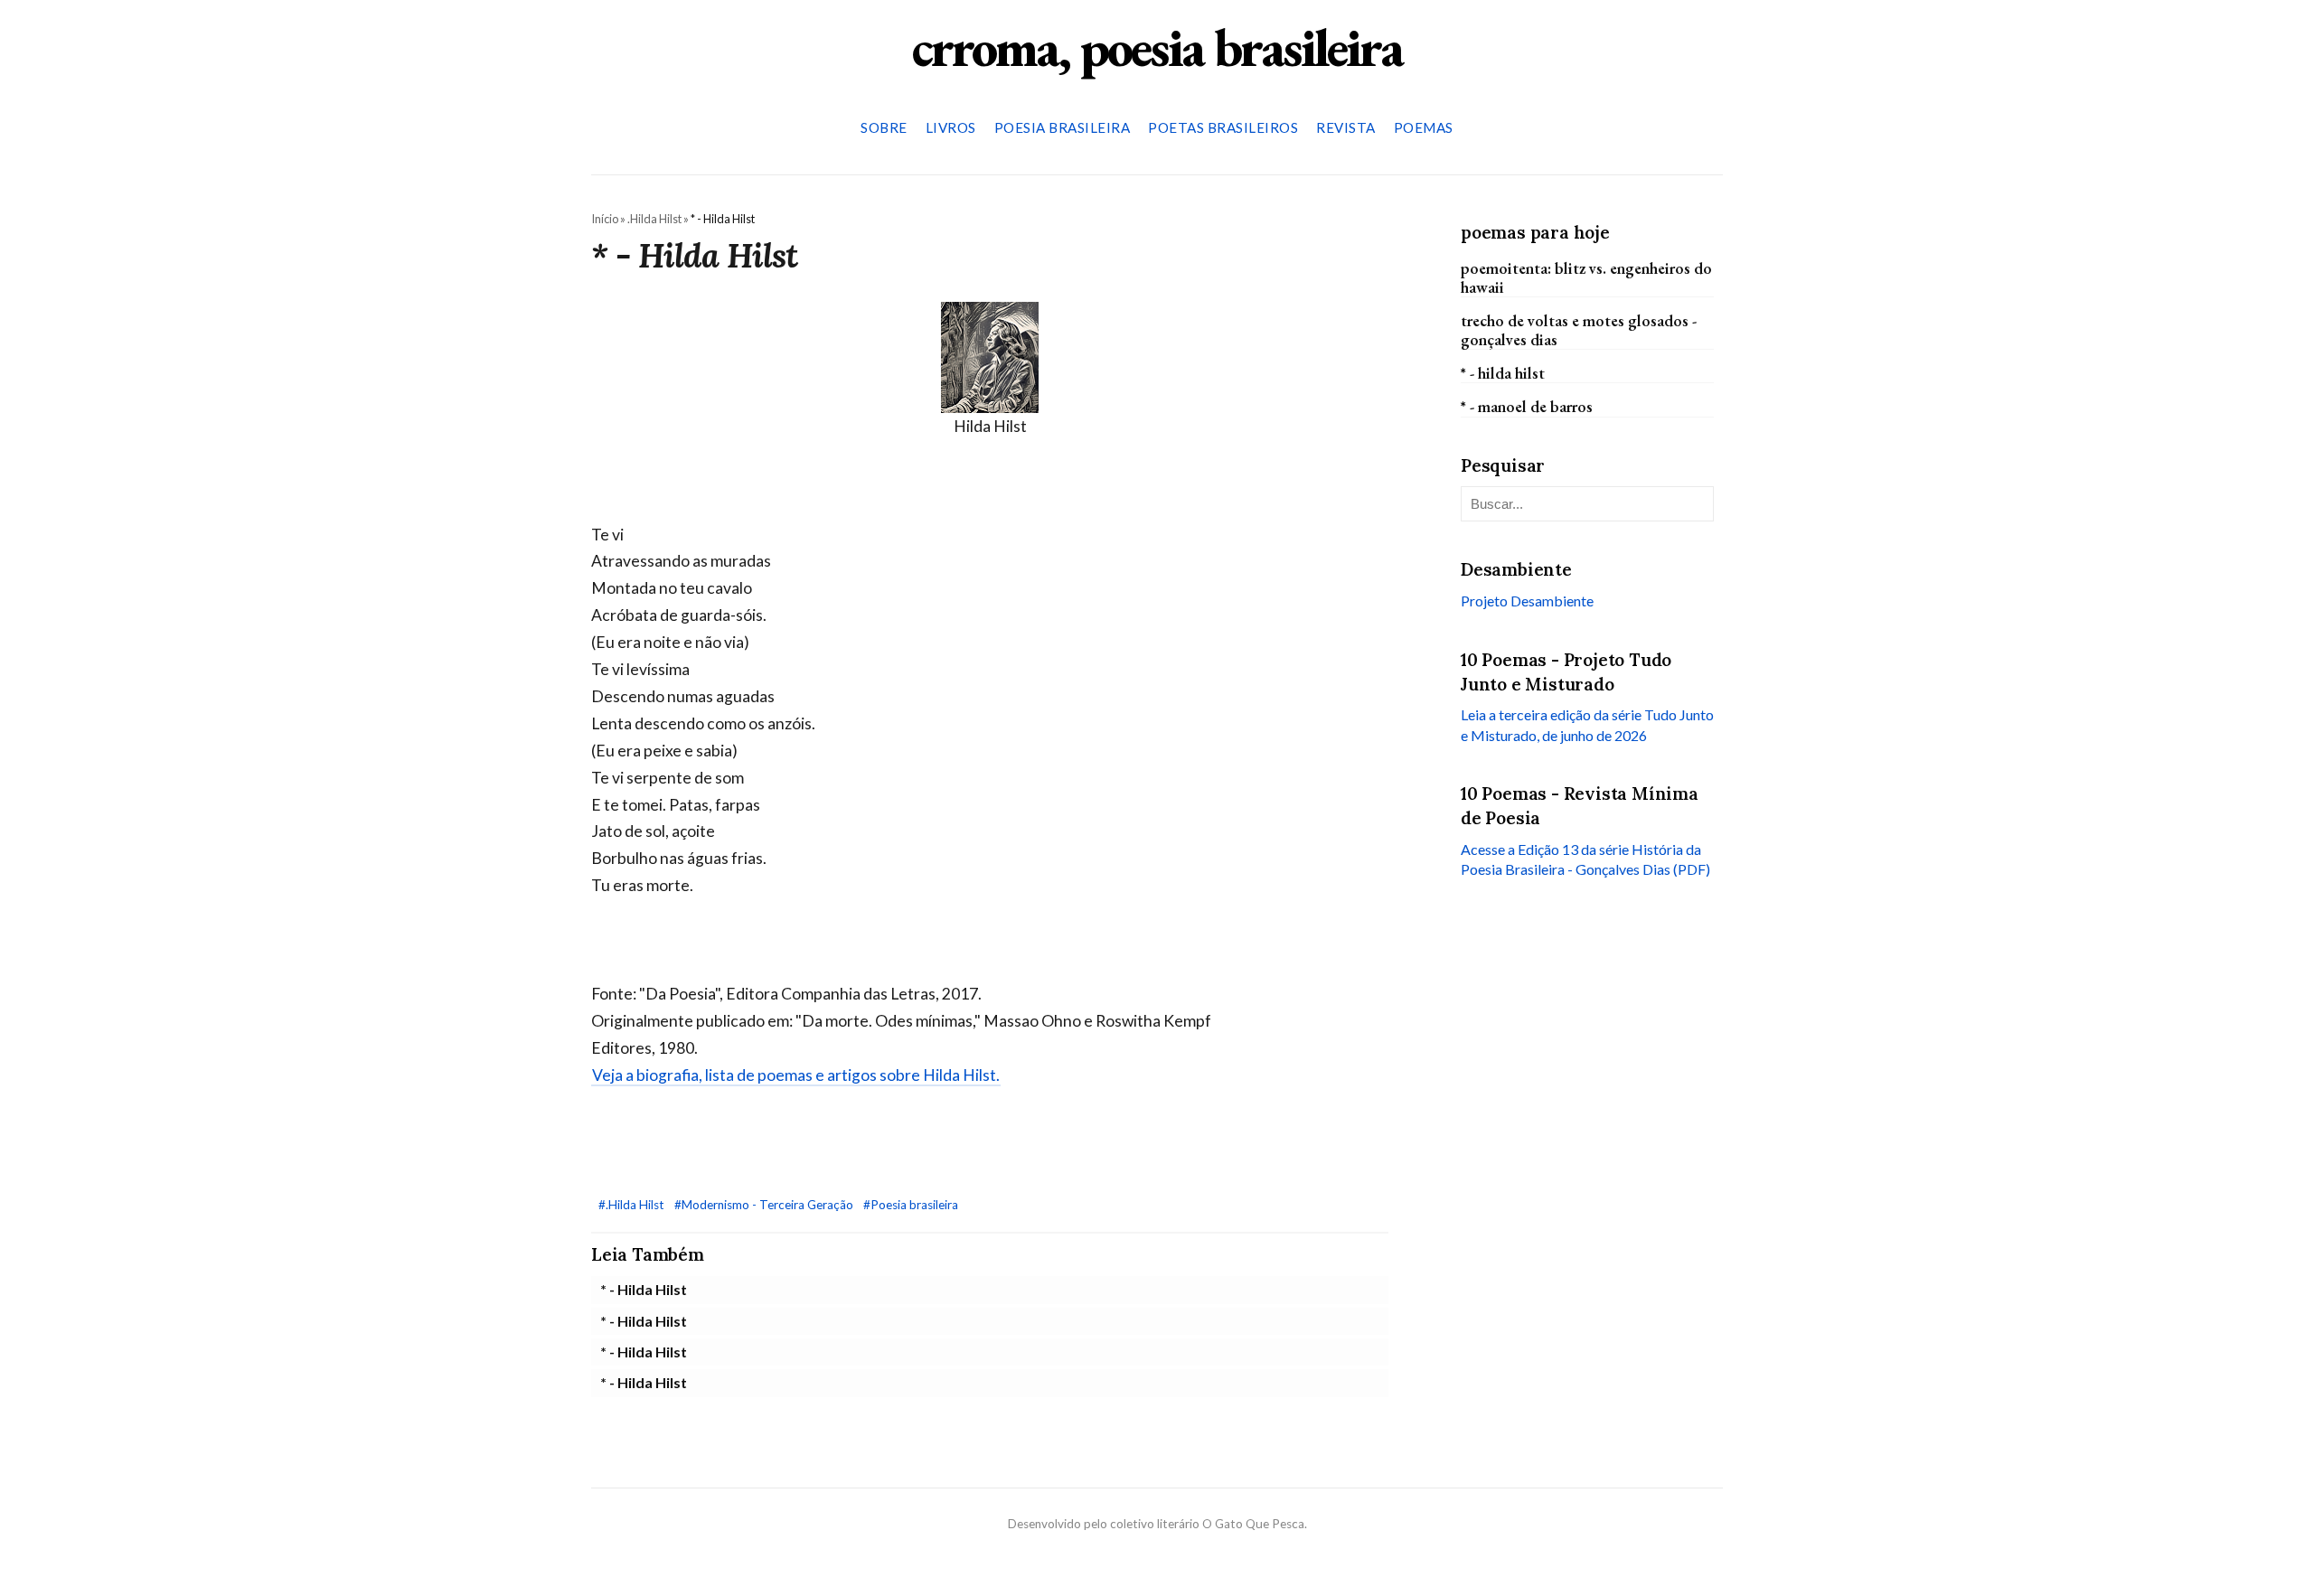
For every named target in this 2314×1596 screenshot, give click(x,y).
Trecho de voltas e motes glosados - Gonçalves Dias (1579, 330)
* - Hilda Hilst (644, 1289)
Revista (1346, 127)
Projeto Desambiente (1527, 601)
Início (605, 219)
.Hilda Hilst (654, 219)
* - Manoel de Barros (1527, 406)
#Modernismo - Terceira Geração (765, 1205)
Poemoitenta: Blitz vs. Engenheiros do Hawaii (1586, 277)
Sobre (884, 127)
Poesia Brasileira (1063, 127)
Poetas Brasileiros (1223, 127)
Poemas (1424, 127)
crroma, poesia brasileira (1157, 47)
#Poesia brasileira (911, 1205)
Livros (951, 127)
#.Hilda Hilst (633, 1205)
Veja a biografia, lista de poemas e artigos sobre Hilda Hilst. (796, 1075)
